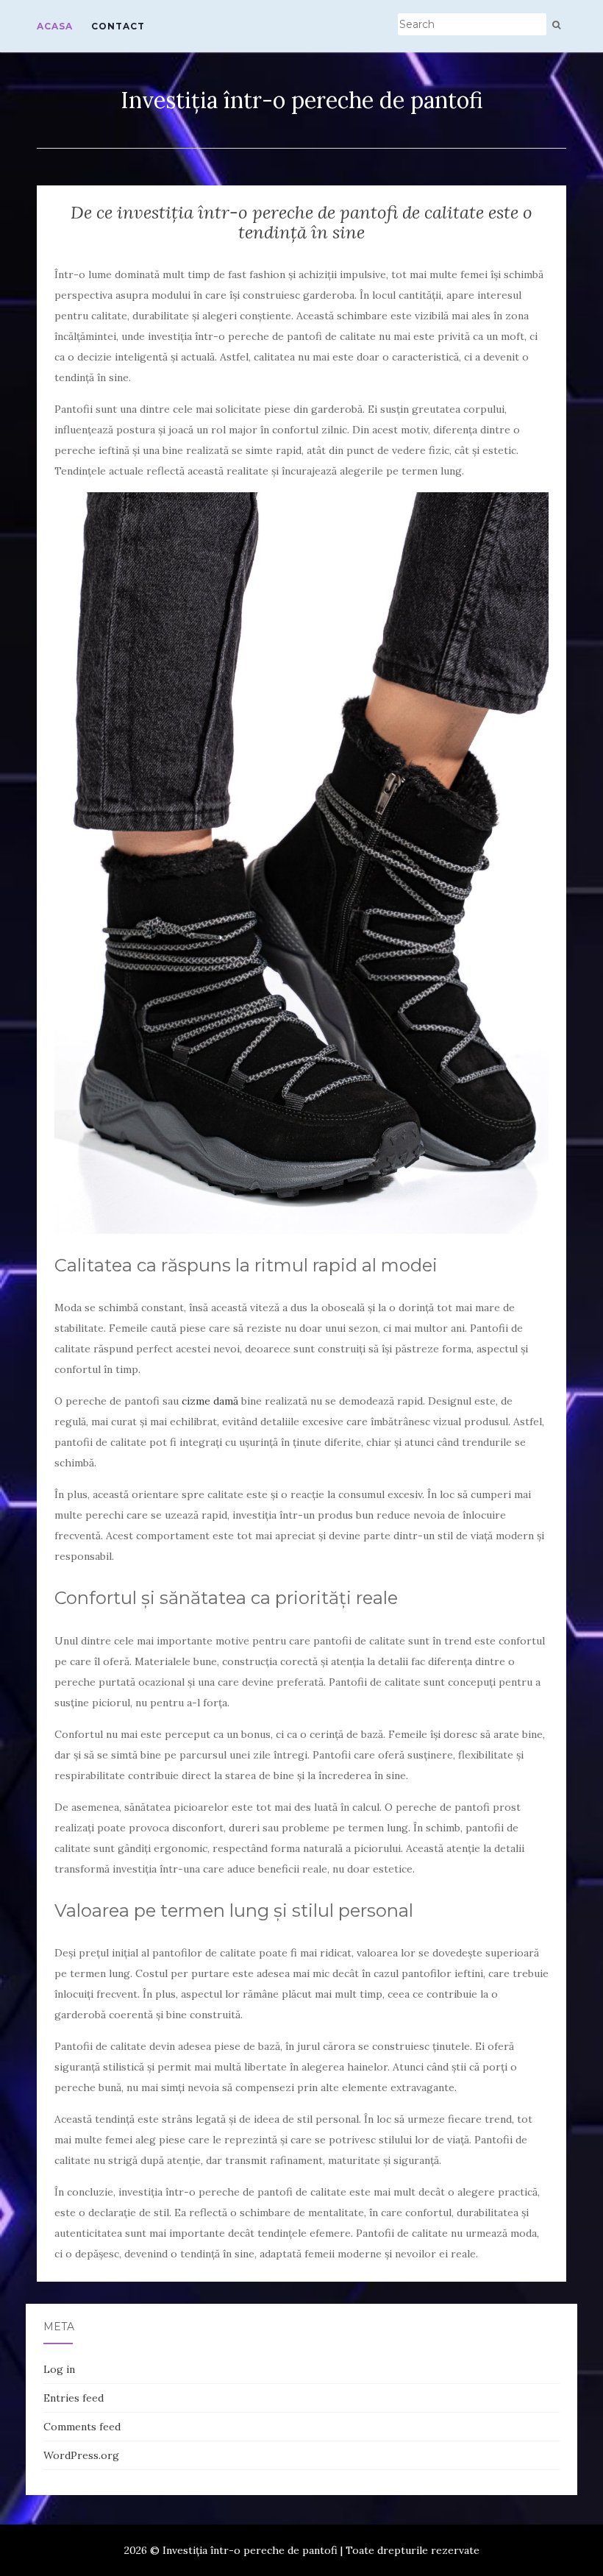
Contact (118, 26)
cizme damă (210, 1401)
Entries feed (74, 2398)
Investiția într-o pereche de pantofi (302, 100)
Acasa (55, 26)
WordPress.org (81, 2455)
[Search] (556, 25)
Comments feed (82, 2427)
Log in (59, 2369)
